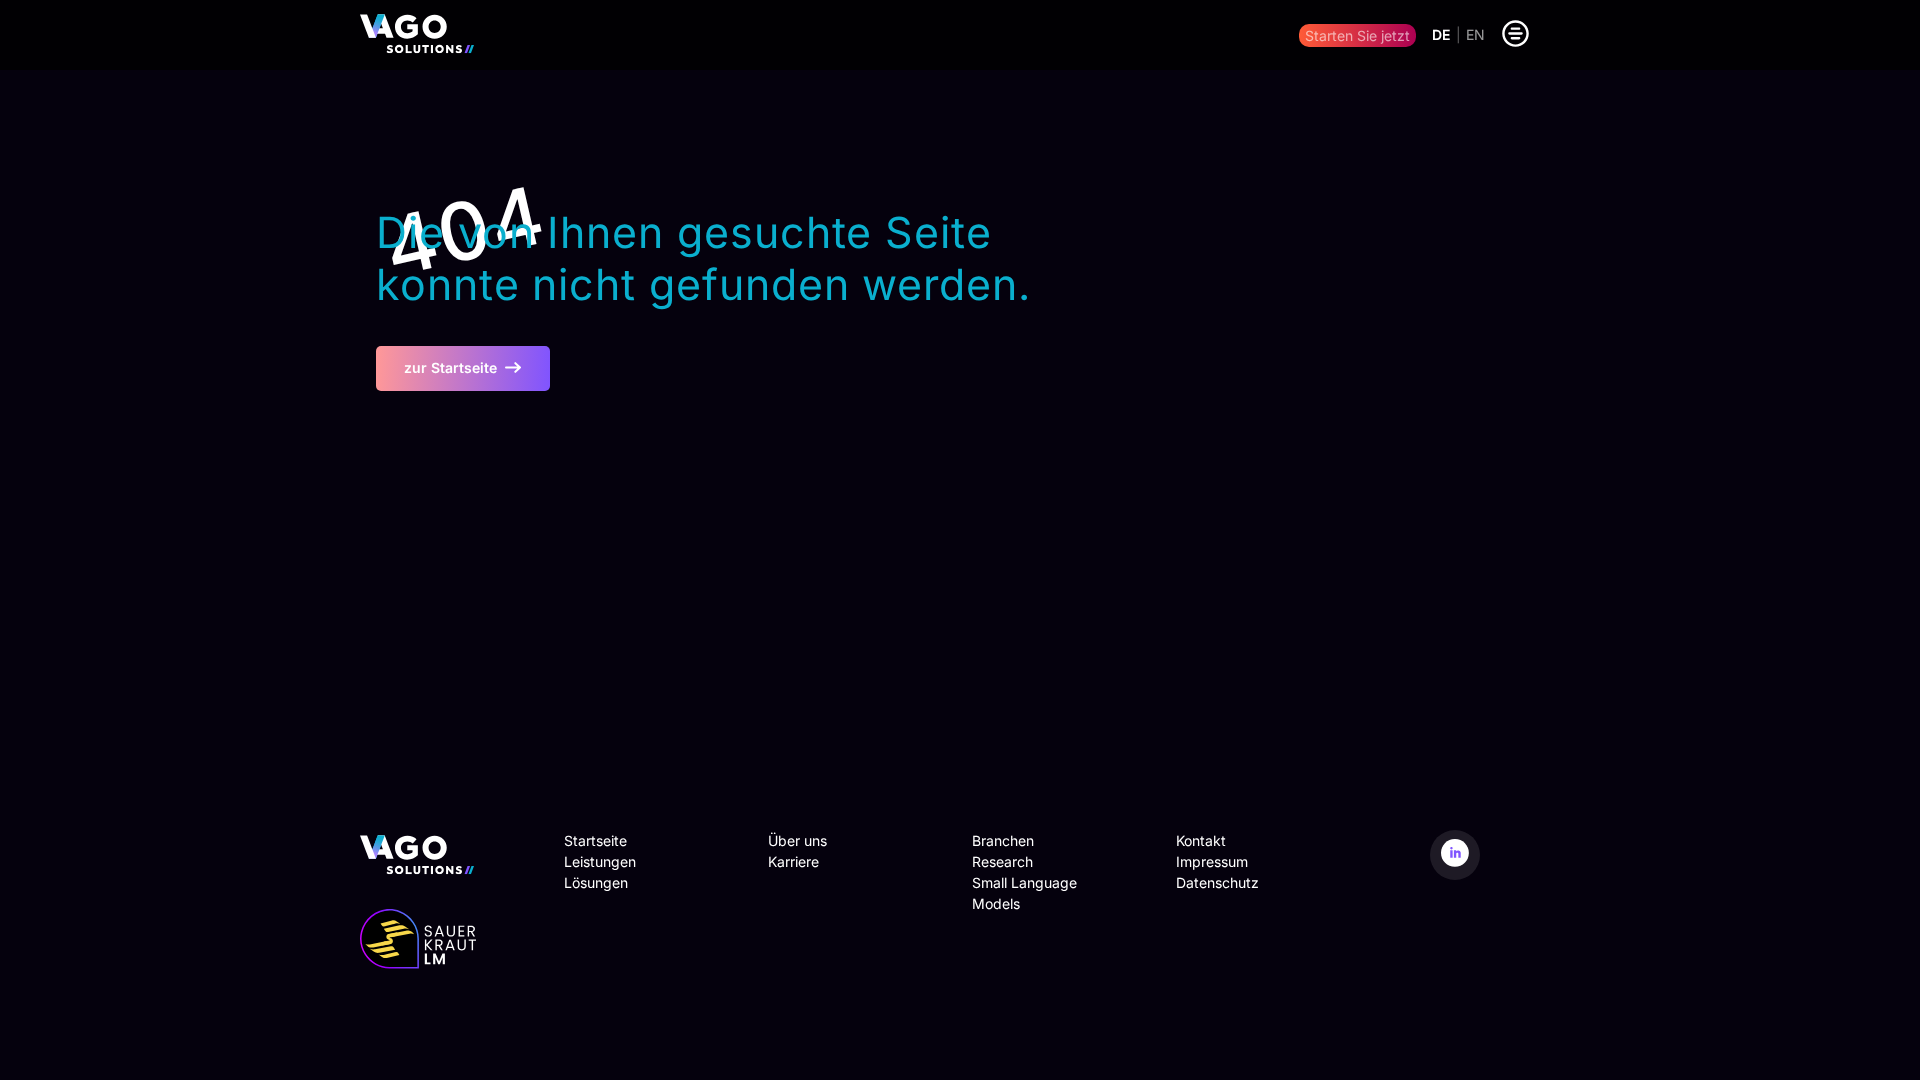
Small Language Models (1024, 893)
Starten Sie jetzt (1357, 35)
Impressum (1212, 861)
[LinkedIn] (1455, 855)
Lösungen (596, 882)
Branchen (1003, 840)
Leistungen (600, 861)
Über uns (797, 840)
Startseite (595, 840)
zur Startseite (450, 367)
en (1475, 35)
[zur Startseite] (417, 35)
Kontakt (1201, 840)
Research (1002, 861)
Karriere (793, 861)
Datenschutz (1217, 882)
